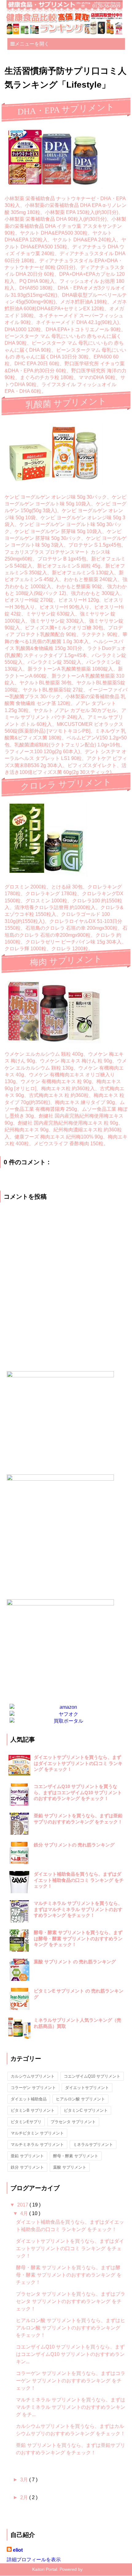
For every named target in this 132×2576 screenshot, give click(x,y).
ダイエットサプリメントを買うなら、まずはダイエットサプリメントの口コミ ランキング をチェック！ (78, 1763)
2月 (25, 2497)
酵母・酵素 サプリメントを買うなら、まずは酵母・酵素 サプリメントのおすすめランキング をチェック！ (78, 1938)
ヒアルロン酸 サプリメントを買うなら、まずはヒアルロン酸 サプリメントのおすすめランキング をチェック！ (71, 2328)
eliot (18, 2550)
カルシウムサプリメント (33, 2076)
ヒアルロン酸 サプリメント (80, 2099)
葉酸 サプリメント (70, 2167)
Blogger (91, 2569)
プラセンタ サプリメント (73, 2122)
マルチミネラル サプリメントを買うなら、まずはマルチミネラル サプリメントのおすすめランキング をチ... (71, 2407)
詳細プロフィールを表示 (34, 2560)
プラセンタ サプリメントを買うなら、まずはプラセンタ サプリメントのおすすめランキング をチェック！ (71, 2301)
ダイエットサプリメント (87, 2088)
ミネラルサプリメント (93, 2145)
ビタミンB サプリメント (33, 2110)
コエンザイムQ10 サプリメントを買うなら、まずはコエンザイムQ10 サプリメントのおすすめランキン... (70, 2354)
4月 (25, 2213)
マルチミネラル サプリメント (37, 2145)
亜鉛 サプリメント (27, 2156)
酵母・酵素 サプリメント (76, 2156)
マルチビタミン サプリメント (37, 2133)
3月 (25, 2480)
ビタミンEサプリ (26, 2122)
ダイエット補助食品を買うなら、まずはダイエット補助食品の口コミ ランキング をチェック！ (79, 1880)
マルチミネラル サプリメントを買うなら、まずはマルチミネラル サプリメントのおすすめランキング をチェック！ (78, 1909)
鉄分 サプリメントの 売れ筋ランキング (74, 1845)
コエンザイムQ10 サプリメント (92, 2076)
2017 (23, 2205)
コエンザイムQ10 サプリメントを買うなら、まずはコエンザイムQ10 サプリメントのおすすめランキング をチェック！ (78, 1792)
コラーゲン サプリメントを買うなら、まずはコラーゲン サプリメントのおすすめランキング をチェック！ (71, 2381)
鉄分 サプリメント (27, 2167)
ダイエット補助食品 (29, 2099)
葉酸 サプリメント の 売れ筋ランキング (75, 1962)
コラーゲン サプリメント (33, 2088)
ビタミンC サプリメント (86, 2110)
